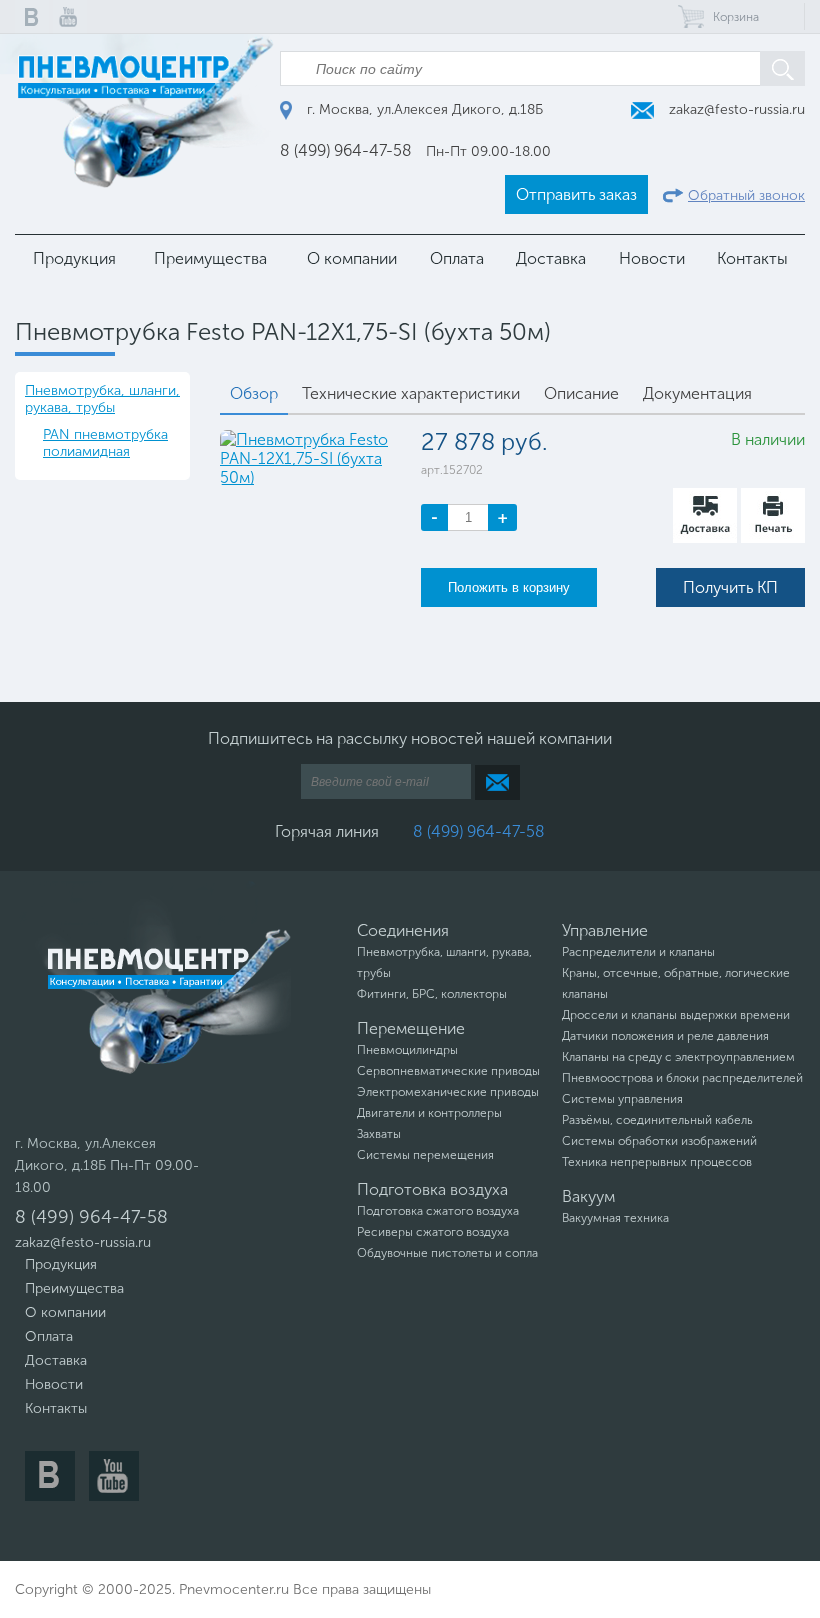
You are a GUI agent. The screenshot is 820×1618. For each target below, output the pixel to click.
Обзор (254, 393)
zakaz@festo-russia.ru (735, 109)
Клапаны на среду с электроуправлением (678, 1057)
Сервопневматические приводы (448, 1071)
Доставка (551, 258)
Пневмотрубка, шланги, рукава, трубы (102, 399)
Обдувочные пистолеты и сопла (447, 1253)
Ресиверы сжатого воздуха (433, 1232)
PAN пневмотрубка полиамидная (105, 443)
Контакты (752, 258)
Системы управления (622, 1099)
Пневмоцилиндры (407, 1050)
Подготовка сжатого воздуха (438, 1211)
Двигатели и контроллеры (429, 1113)
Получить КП (730, 587)
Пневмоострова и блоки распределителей (682, 1078)
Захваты (379, 1134)
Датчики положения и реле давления (665, 1036)
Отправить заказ (576, 194)
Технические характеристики (411, 393)
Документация (697, 393)
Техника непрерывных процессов (657, 1162)
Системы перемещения (425, 1155)
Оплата (457, 258)
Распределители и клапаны (638, 952)
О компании (352, 258)
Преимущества (210, 258)
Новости (652, 258)
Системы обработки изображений (659, 1141)
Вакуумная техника (615, 1218)
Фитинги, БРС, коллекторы (432, 994)
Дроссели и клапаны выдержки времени (676, 1015)
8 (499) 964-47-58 (346, 150)
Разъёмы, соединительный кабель (657, 1120)
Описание (581, 393)
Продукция (74, 258)
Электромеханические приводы (448, 1092)
